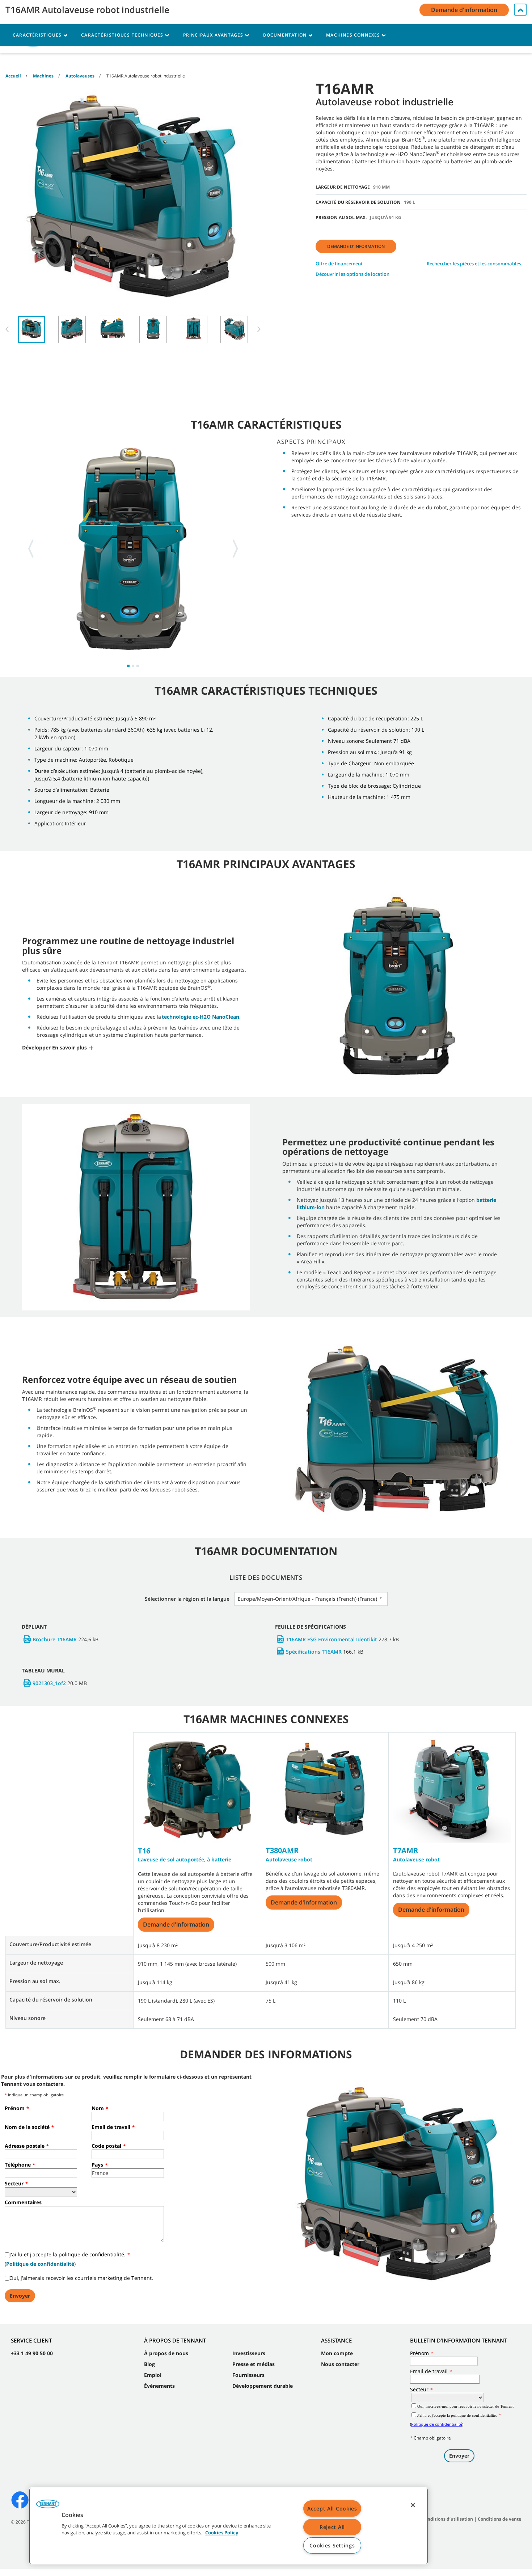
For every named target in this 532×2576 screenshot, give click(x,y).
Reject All (332, 2527)
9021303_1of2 (49, 1683)
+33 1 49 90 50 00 (32, 2353)
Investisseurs (249, 2353)
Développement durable (263, 2386)
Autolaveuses (80, 76)
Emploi (153, 2375)
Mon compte (337, 2353)
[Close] (413, 2505)
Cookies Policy (222, 2533)
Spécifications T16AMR (314, 1652)
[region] (229, 2526)
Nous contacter (340, 2364)
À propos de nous (166, 2353)
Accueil (13, 76)
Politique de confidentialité (40, 2264)
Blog (149, 2364)
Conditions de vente (499, 2519)
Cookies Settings (332, 2545)
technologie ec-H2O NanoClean (200, 1017)
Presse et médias (254, 2364)
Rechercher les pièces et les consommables (474, 264)
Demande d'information (356, 246)
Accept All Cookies (332, 2508)
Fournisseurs (248, 2375)
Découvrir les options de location (352, 274)
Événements (159, 2386)
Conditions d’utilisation (447, 2519)
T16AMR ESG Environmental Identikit (332, 1639)
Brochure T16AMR (55, 1639)
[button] (58, 1047)
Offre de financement (339, 264)
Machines (43, 76)
